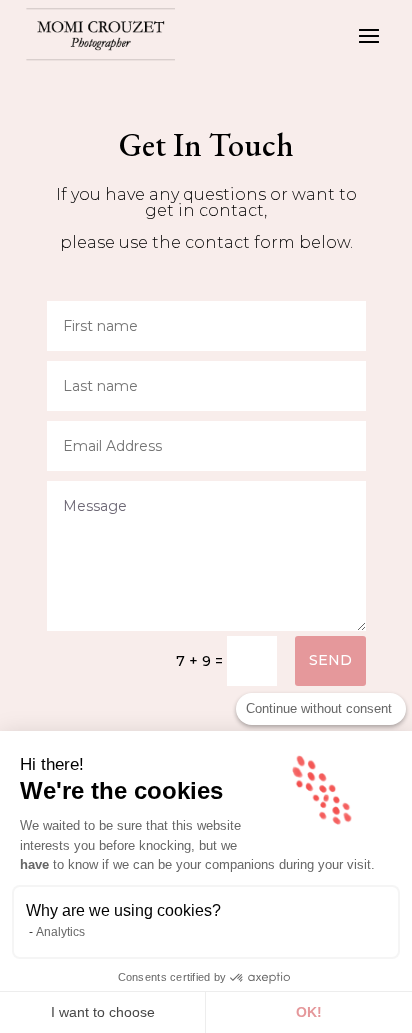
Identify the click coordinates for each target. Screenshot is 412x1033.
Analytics (60, 932)
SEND (330, 660)
